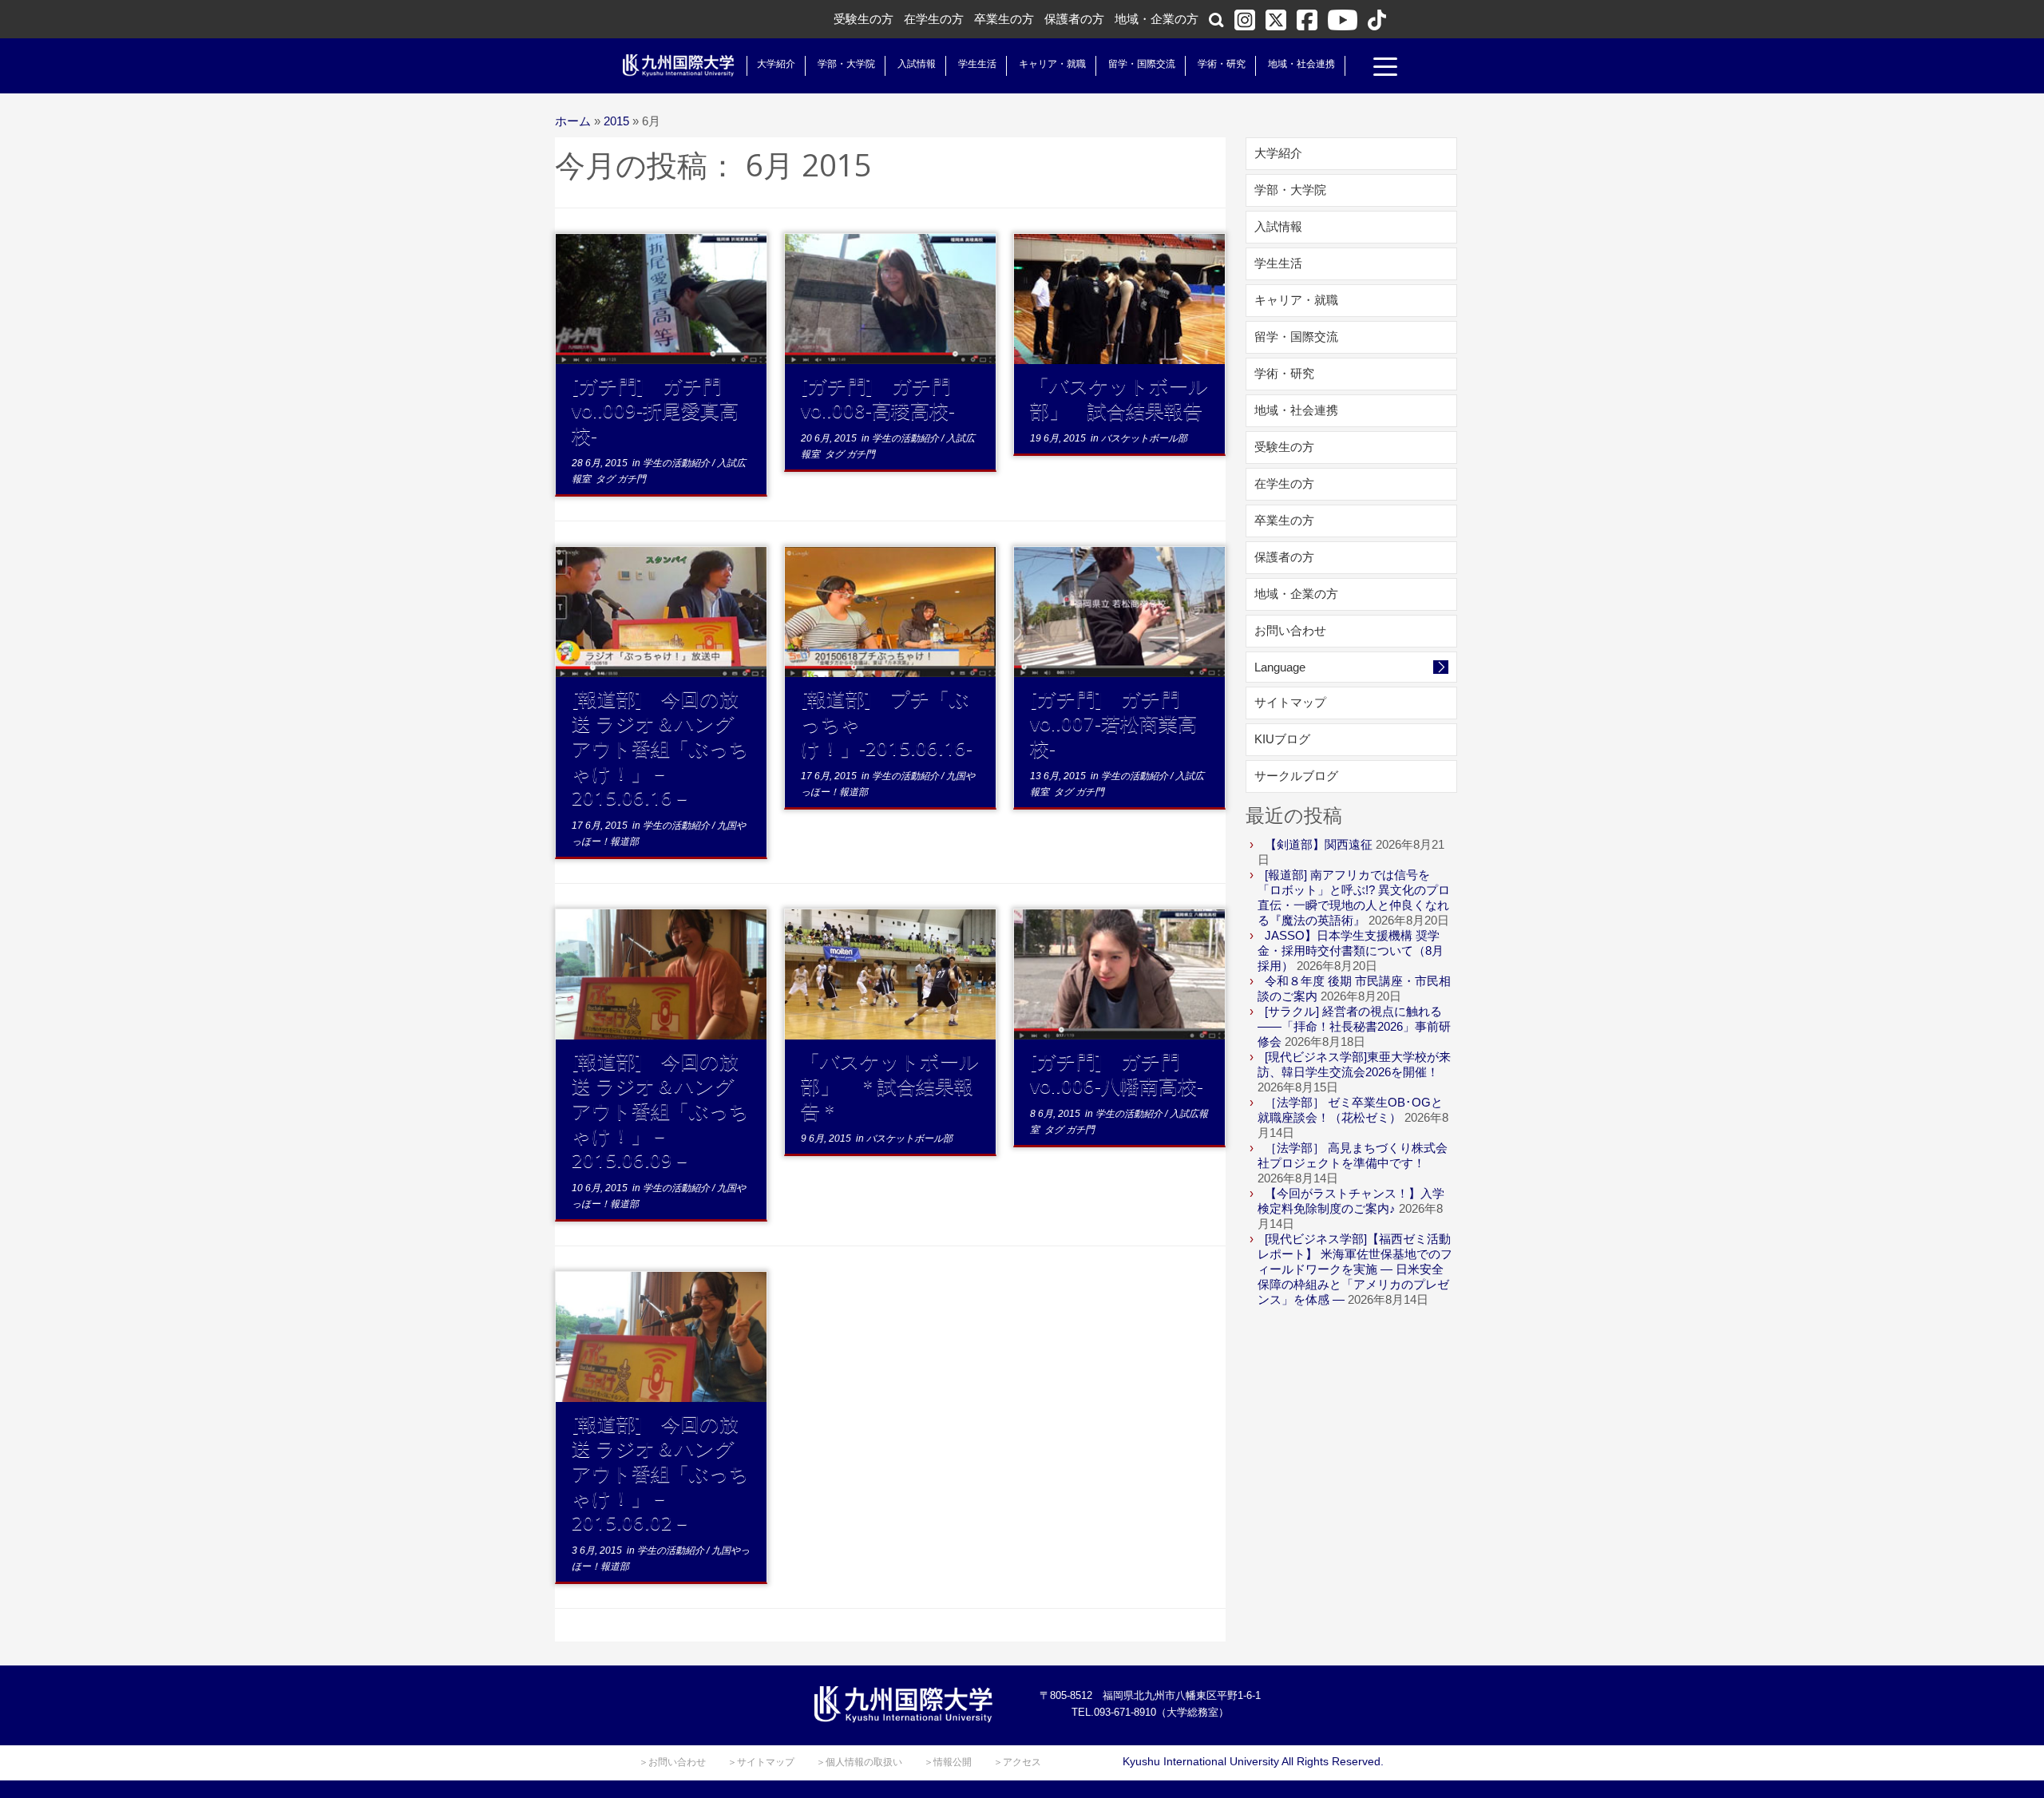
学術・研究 (1222, 64)
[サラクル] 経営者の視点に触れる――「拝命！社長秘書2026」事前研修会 (1354, 1026)
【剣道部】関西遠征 (1319, 844)
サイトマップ (1290, 702)
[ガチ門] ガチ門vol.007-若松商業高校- (1113, 723)
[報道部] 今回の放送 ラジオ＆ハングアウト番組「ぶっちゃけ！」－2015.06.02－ (660, 1473)
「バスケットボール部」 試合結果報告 (1119, 398)
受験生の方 (864, 19)
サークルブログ (1296, 776)
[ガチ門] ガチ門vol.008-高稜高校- (878, 398)
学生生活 (977, 64)
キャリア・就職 (1052, 64)
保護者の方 (1074, 19)
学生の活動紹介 (677, 463)
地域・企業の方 (1157, 19)
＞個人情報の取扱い (859, 1762)
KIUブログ (1282, 739)
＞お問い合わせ (672, 1762)
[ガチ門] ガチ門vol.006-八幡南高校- (1117, 1073)
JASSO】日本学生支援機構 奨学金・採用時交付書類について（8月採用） (1351, 950)
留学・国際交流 (1142, 64)
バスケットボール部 (1144, 438)
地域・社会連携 (1301, 64)
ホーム (573, 121)
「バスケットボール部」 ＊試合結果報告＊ (890, 1085)
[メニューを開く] (1385, 69)
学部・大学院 (846, 64)
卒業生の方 (1004, 19)
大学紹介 (776, 64)
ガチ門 (632, 479)
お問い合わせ (1290, 630)
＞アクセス (1017, 1762)
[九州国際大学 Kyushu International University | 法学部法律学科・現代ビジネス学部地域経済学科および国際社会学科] (679, 65)
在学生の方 (934, 19)
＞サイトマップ (761, 1762)
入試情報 (917, 64)
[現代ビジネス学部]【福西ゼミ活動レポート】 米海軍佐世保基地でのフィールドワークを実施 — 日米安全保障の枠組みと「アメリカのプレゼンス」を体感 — (1355, 1269)
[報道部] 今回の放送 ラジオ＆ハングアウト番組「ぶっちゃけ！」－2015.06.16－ (660, 748)
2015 (616, 121)
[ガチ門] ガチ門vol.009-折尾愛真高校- (655, 410)
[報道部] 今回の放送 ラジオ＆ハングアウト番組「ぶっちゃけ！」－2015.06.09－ (660, 1110)
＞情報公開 (948, 1762)
